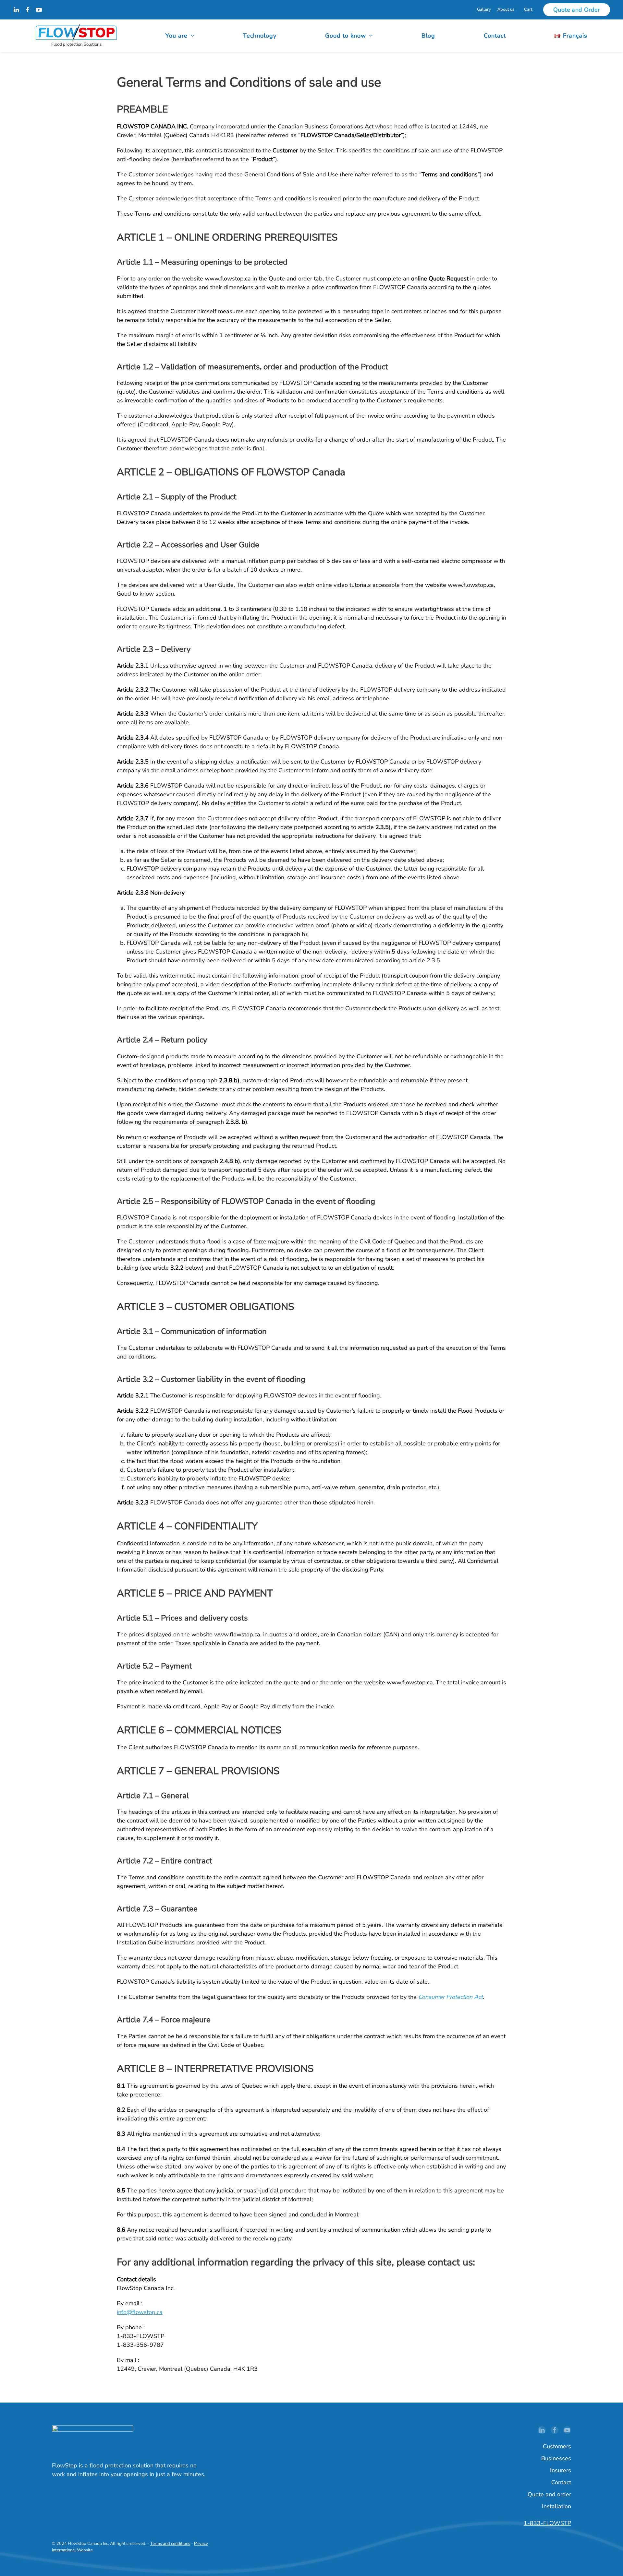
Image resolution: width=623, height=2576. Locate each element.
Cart (528, 9)
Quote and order (549, 2494)
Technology (260, 36)
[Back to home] (76, 36)
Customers (557, 2446)
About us (506, 9)
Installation (556, 2506)
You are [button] (177, 36)
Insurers (561, 2470)
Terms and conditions (170, 2544)
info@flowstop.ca (140, 2312)
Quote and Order (577, 10)
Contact (495, 36)
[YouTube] (39, 9)
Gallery (484, 9)
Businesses (556, 2458)
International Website (72, 2550)
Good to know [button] (346, 36)
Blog (428, 36)
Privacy (201, 2544)
